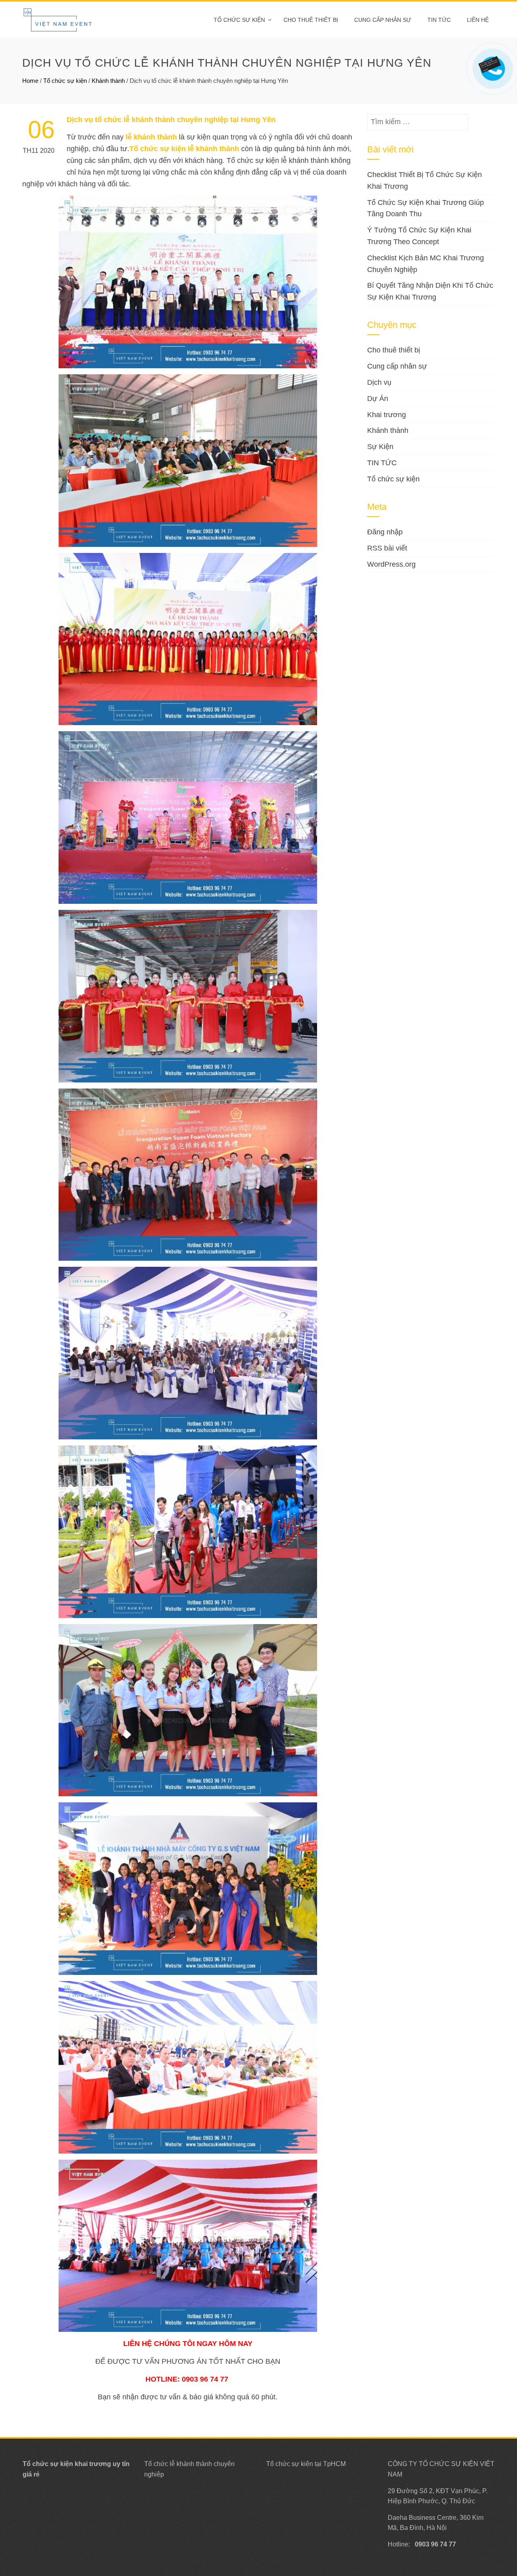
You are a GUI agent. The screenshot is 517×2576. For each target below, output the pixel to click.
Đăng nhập (385, 532)
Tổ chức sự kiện (239, 20)
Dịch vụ (379, 382)
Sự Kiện (380, 447)
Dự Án (378, 399)
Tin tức (439, 20)
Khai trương (387, 415)
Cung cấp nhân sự (383, 20)
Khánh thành (108, 81)
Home (30, 81)
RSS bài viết (387, 548)
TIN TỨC (382, 463)
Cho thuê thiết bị (311, 20)
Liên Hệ (478, 20)
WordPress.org (391, 564)
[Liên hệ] (492, 63)
